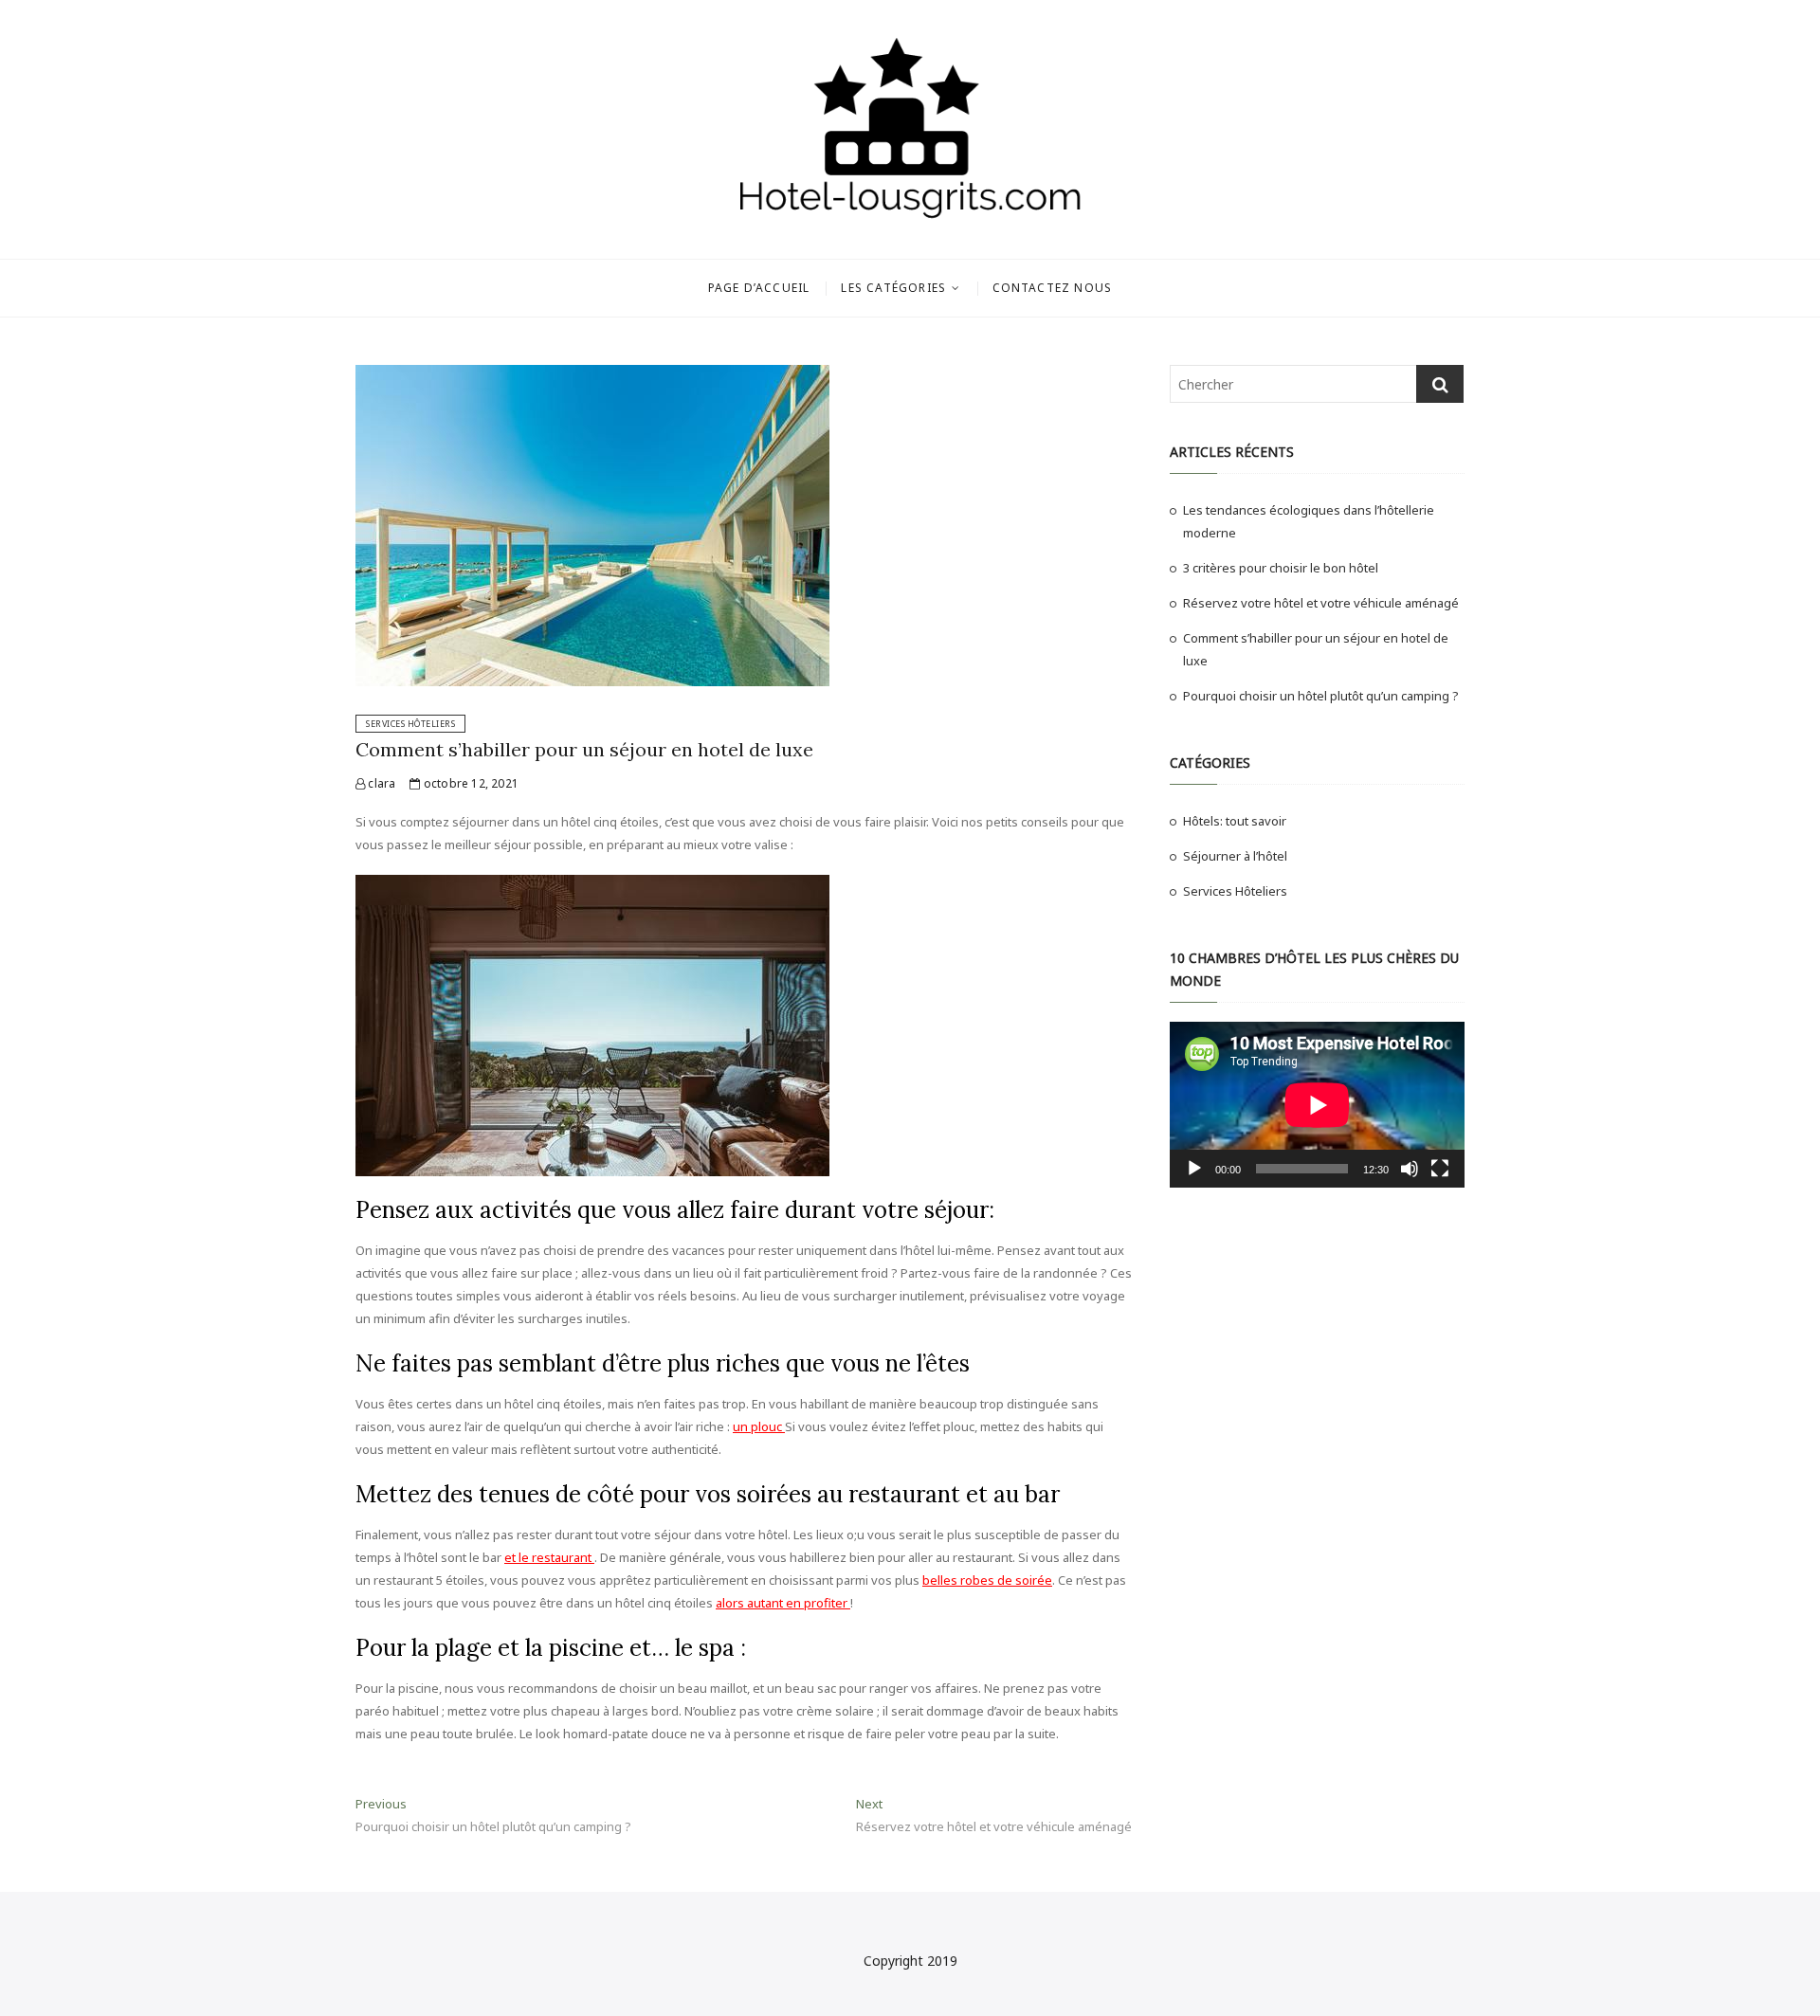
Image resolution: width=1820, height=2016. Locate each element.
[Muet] (1410, 1169)
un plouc (759, 1426)
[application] (1317, 1105)
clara (380, 783)
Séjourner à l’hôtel (1235, 856)
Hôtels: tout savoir (1235, 821)
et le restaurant (549, 1557)
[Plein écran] (1440, 1169)
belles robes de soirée (987, 1580)
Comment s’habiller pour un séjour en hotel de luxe (584, 749)
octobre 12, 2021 (470, 783)
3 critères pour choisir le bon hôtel (1281, 568)
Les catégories (893, 288)
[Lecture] (1194, 1169)
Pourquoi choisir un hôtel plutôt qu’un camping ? (1321, 696)
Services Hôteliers (410, 724)
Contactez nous (1053, 288)
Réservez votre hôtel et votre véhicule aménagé (1321, 603)
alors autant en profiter (783, 1603)
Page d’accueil (759, 288)
